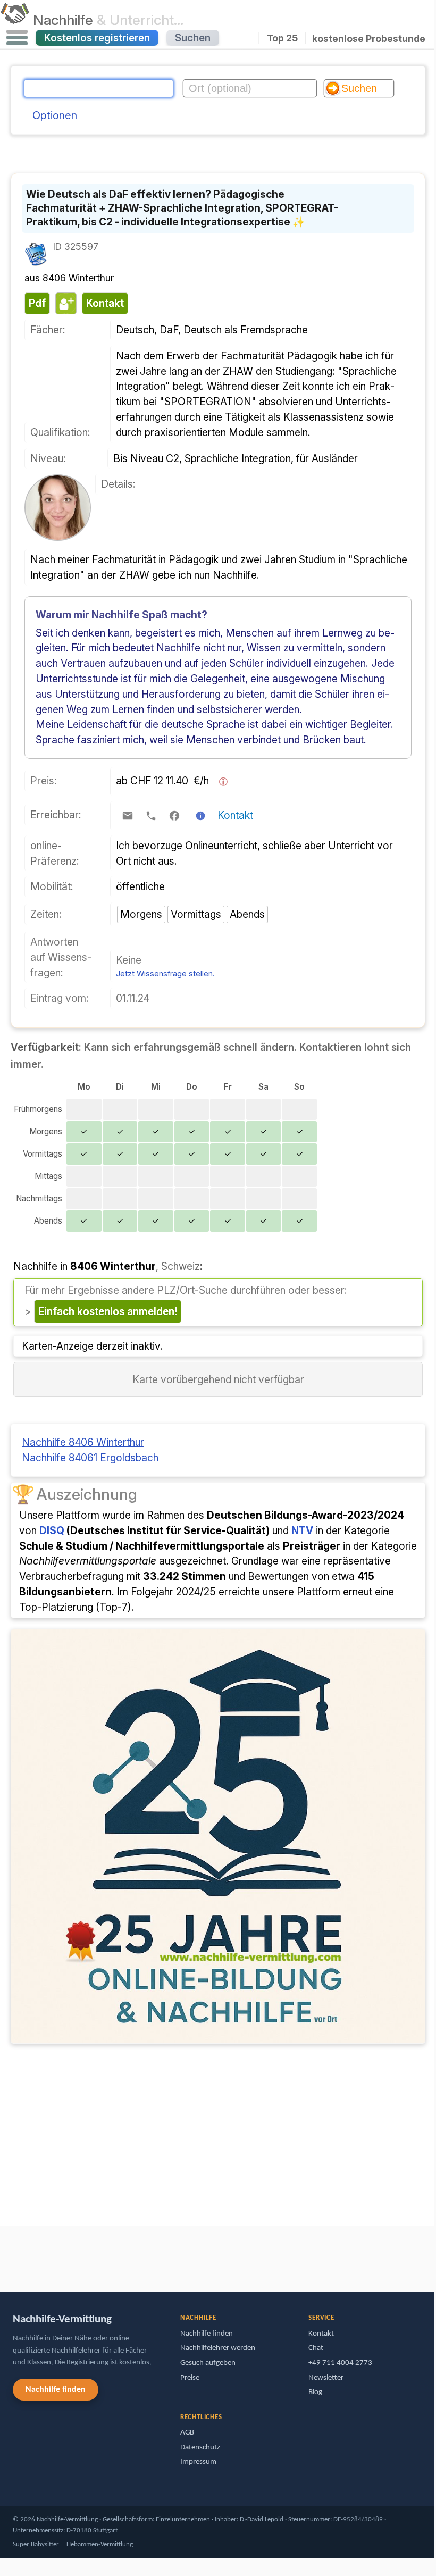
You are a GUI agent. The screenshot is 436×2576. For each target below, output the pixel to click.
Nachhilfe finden (56, 2390)
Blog (315, 2392)
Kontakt (235, 815)
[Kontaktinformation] (200, 816)
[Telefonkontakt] (151, 816)
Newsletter (326, 2378)
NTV (302, 1530)
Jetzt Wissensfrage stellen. (165, 973)
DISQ (52, 1530)
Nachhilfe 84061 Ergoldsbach (90, 1458)
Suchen (193, 38)
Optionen (55, 115)
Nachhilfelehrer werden (218, 2348)
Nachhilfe (108, 20)
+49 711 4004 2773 (340, 2363)
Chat (316, 2348)
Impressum (198, 2462)
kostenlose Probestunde (369, 38)
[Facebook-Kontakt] (174, 816)
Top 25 (282, 38)
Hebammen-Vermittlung (100, 2544)
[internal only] (3, 2254)
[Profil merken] (65, 303)
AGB (187, 2433)
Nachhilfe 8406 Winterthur (83, 1442)
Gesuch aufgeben (208, 2363)
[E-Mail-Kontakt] (128, 816)
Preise (190, 2378)
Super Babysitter (36, 2544)
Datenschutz (200, 2448)
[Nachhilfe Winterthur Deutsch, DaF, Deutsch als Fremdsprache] (58, 537)
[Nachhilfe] (15, 20)
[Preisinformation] (223, 782)
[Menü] (17, 38)
